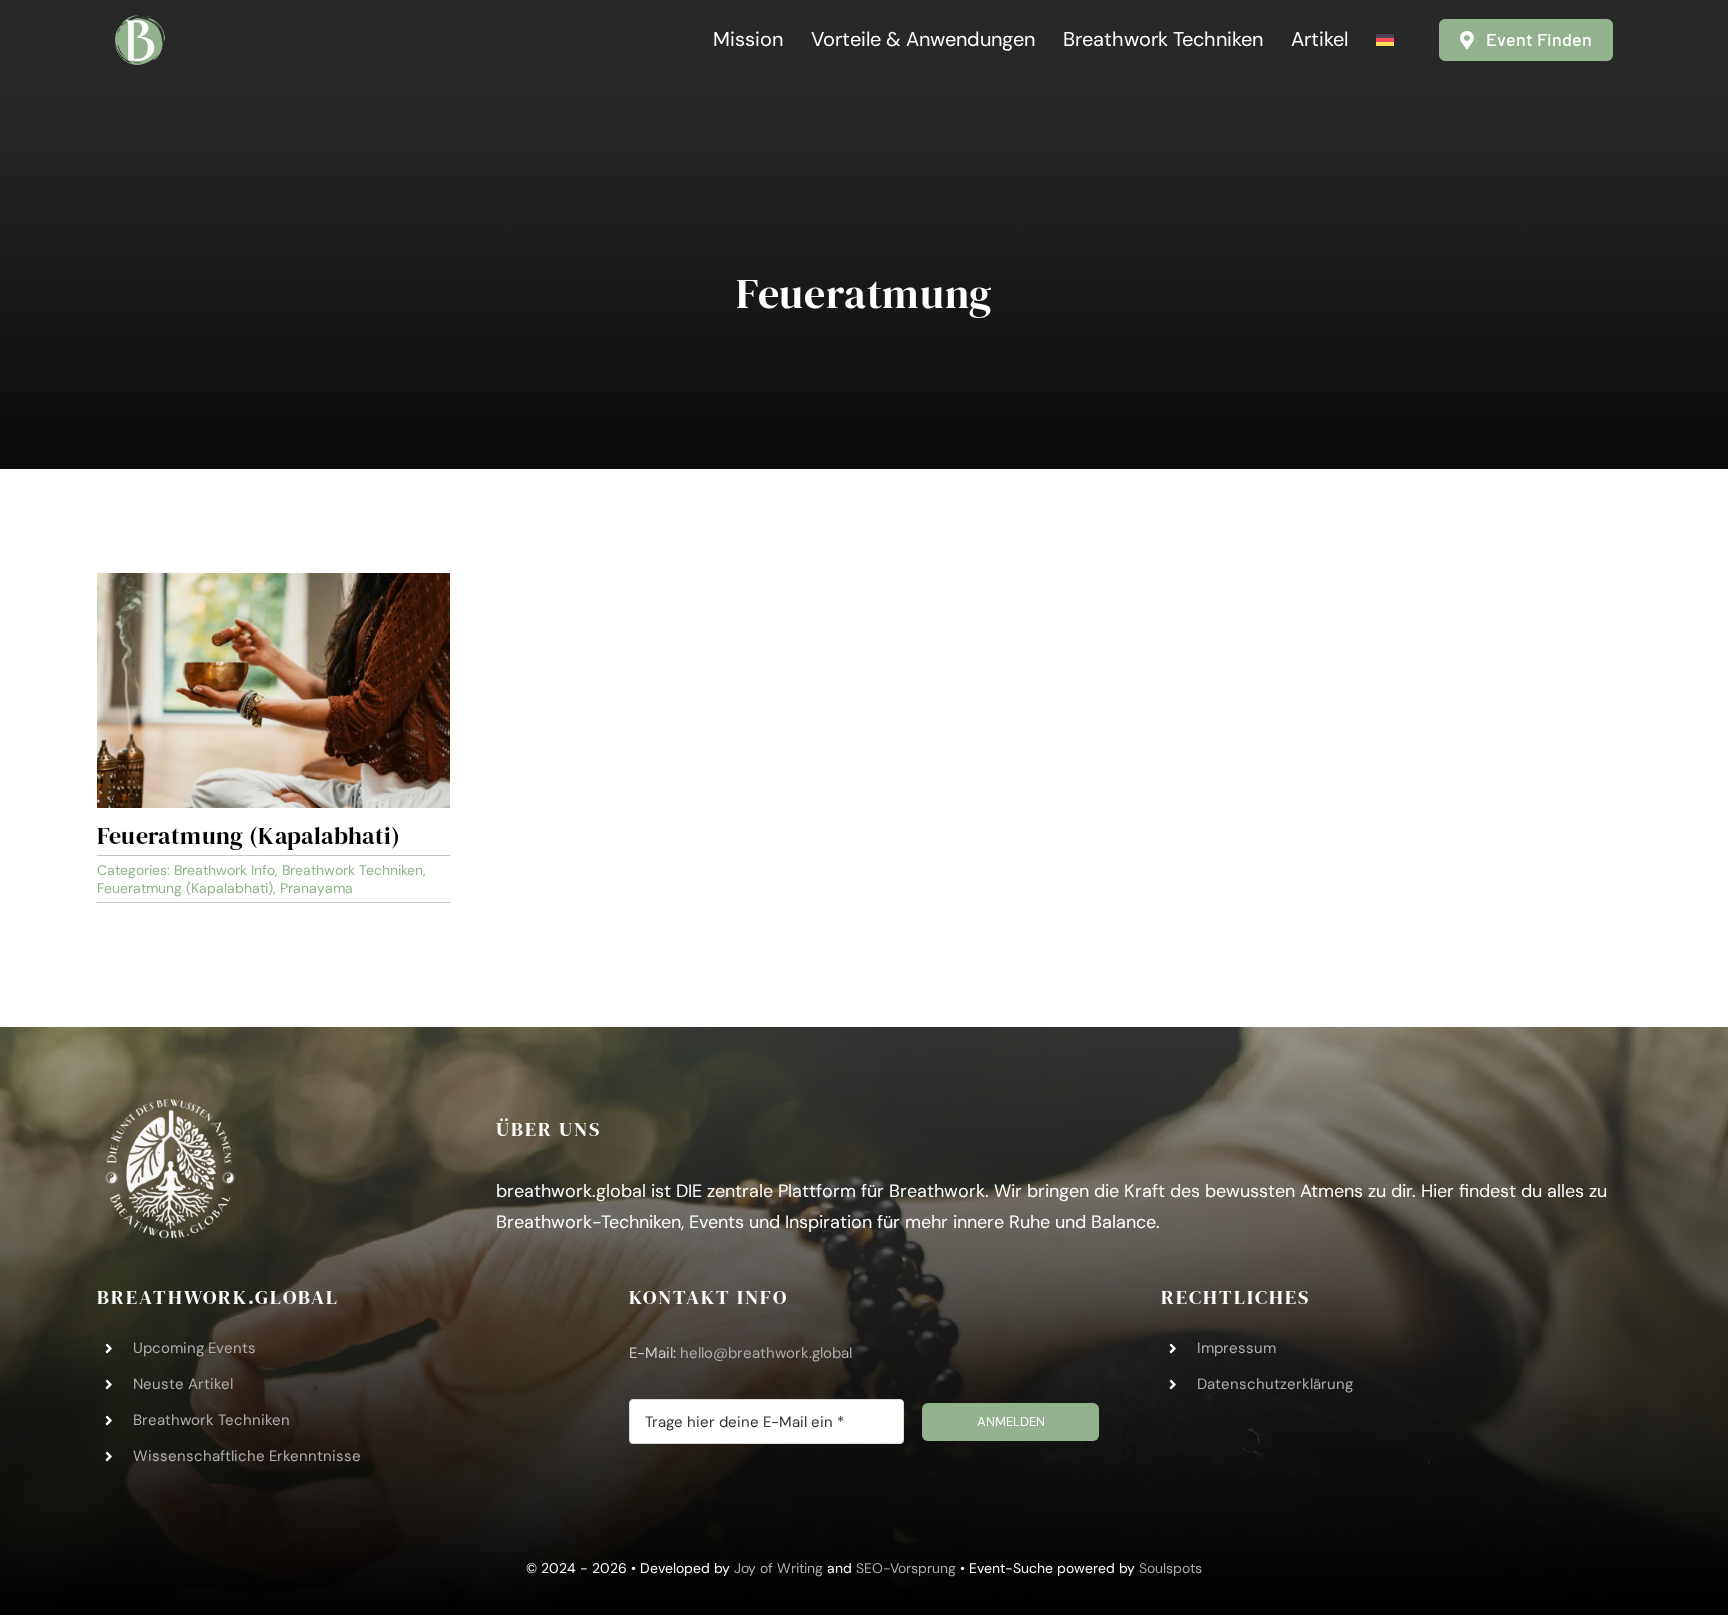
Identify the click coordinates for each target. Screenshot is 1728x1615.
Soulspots (1170, 1568)
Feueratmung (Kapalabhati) (249, 835)
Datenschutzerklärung (1275, 1384)
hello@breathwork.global (766, 1353)
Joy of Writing (778, 1568)
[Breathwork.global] (140, 24)
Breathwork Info (224, 870)
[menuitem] (1385, 40)
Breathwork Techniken (352, 870)
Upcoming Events (194, 1348)
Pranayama (316, 888)
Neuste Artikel (183, 1384)
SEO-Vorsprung (908, 1568)
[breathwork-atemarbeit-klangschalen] (274, 582)
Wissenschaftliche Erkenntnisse (247, 1456)
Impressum (1236, 1348)
